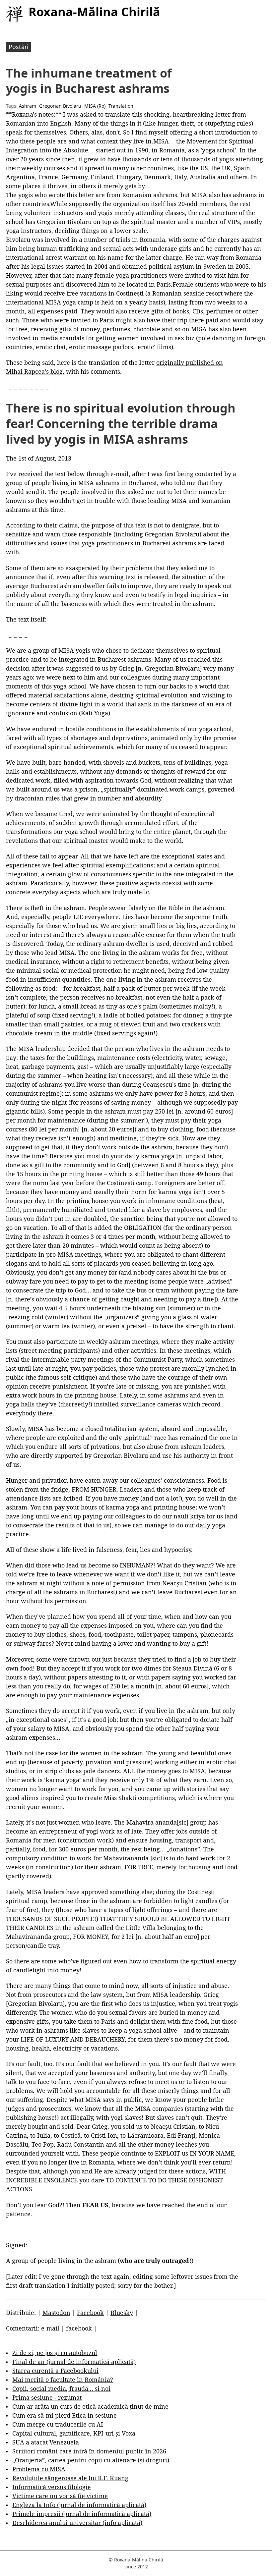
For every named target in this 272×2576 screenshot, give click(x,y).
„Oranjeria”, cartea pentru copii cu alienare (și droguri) (91, 2460)
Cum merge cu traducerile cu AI (58, 2424)
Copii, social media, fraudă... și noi (61, 2388)
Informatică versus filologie (52, 2487)
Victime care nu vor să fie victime (60, 2496)
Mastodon (56, 2313)
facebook (79, 2328)
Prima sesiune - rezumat (47, 2397)
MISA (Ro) (95, 106)
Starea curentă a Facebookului (55, 2371)
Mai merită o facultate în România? (63, 2380)
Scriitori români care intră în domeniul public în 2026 (89, 2451)
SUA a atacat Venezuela (46, 2442)
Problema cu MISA (39, 2469)
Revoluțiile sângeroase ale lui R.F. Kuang (70, 2478)
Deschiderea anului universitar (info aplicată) (77, 2523)
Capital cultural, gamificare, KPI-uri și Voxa (74, 2433)
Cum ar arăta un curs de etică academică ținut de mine (90, 2406)
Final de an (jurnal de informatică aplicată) (74, 2362)
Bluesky (122, 2313)
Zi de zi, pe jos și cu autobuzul (55, 2353)
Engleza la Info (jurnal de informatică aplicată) (79, 2505)
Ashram (28, 106)
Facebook (90, 2313)
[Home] (14, 14)
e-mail (50, 2328)
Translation (121, 106)
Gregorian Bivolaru (60, 106)
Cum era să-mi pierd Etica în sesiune (65, 2415)
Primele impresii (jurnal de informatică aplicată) (82, 2514)
